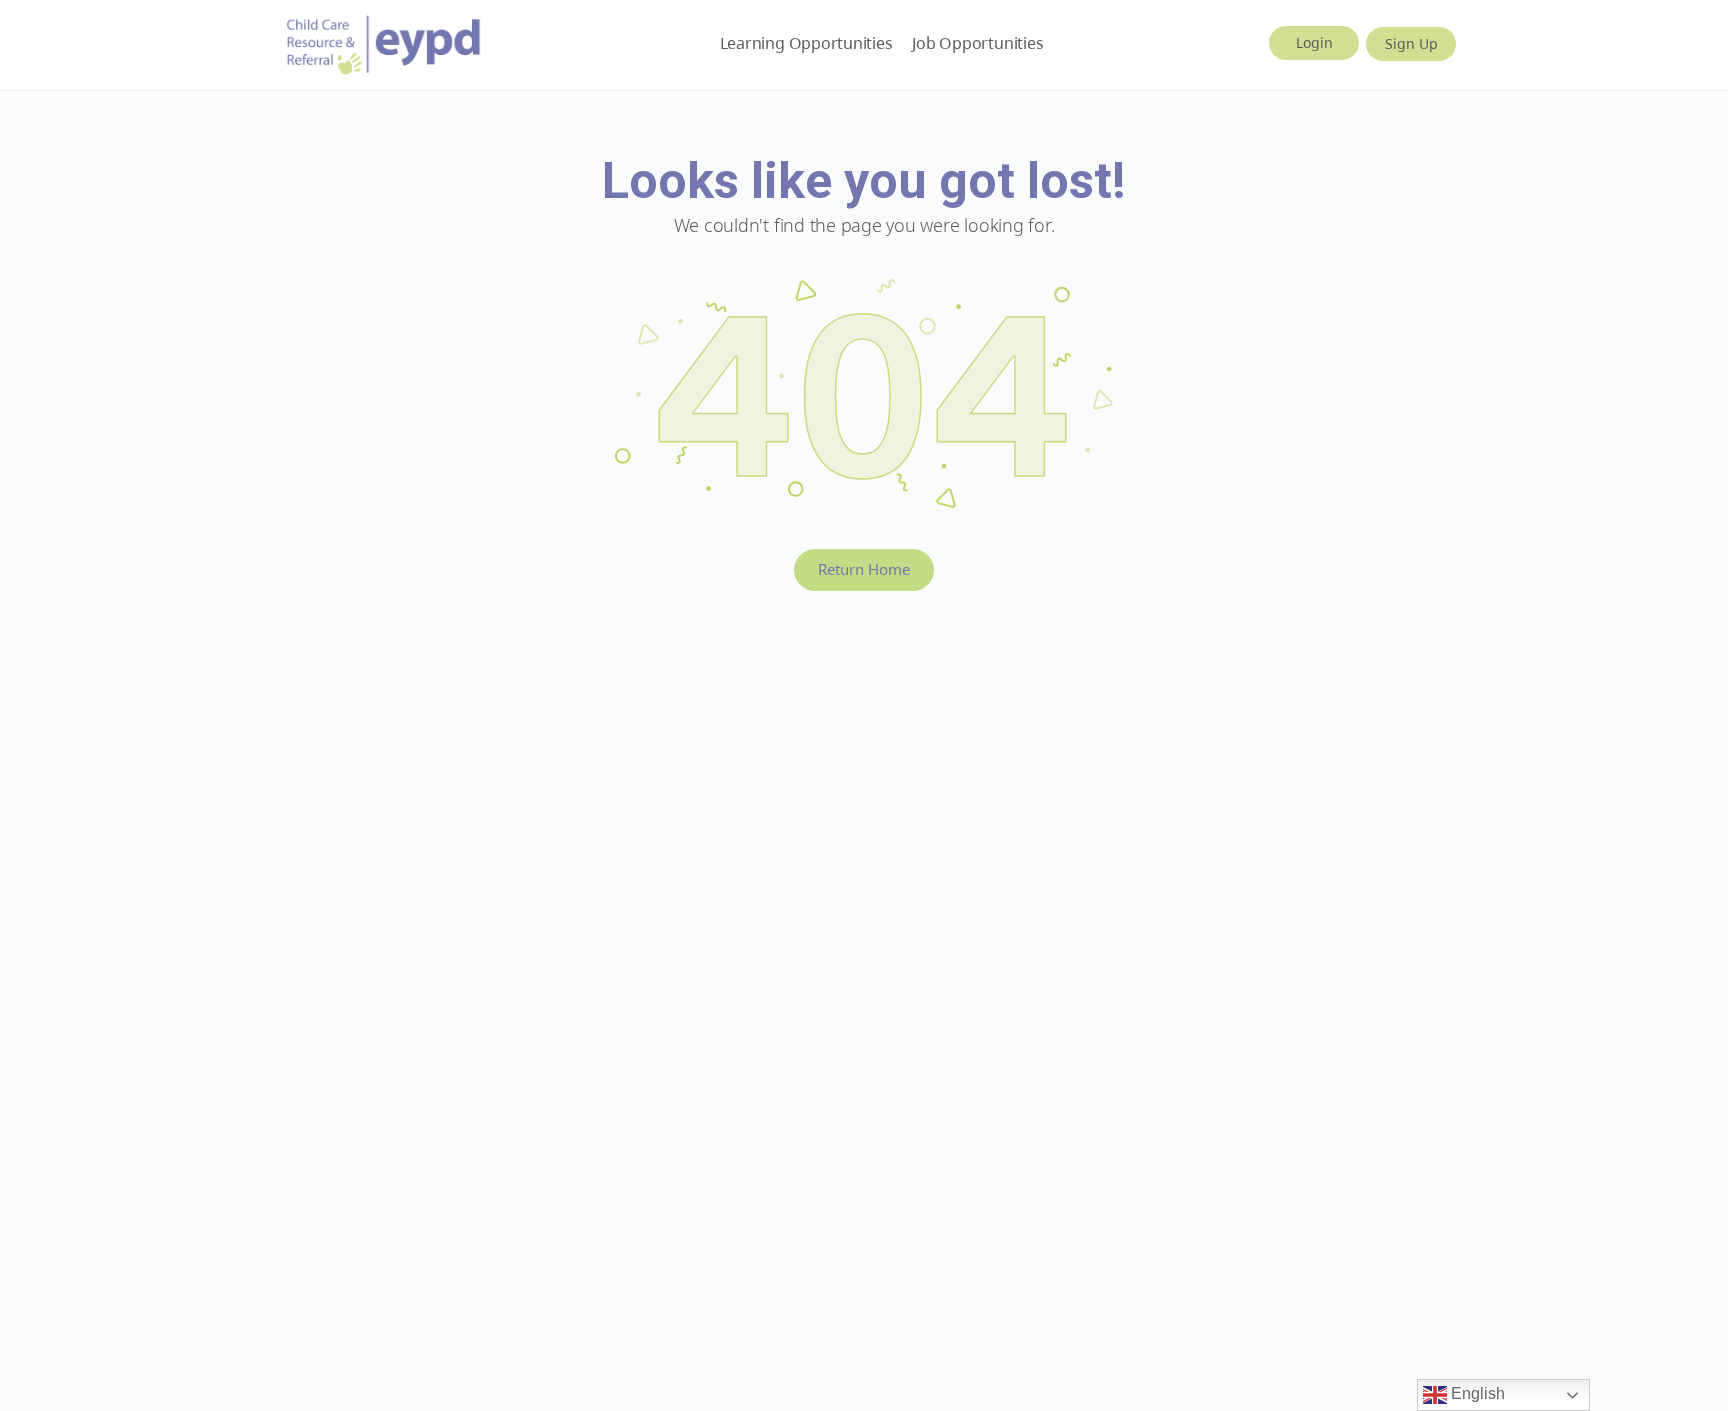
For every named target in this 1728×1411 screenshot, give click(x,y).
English (1476, 1393)
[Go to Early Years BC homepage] (384, 41)
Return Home (864, 569)
